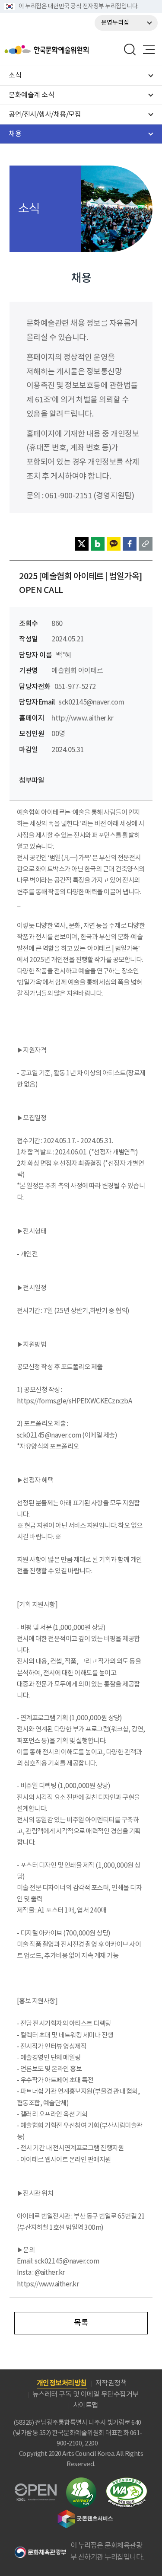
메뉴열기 (149, 50)
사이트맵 (86, 2405)
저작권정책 (111, 2383)
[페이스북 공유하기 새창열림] (130, 544)
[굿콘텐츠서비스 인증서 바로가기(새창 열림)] (85, 2514)
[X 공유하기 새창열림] (82, 544)
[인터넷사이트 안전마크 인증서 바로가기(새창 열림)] (81, 2482)
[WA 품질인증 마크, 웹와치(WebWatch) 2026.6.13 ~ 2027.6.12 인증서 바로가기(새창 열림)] (127, 2482)
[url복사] (146, 544)
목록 (81, 2323)
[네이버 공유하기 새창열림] (98, 544)
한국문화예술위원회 (68, 50)
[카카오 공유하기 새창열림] (114, 544)
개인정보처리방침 (62, 2383)
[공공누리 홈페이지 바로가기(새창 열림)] (36, 2488)
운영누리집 (115, 23)
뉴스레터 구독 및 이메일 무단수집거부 (86, 2394)
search (130, 50)
